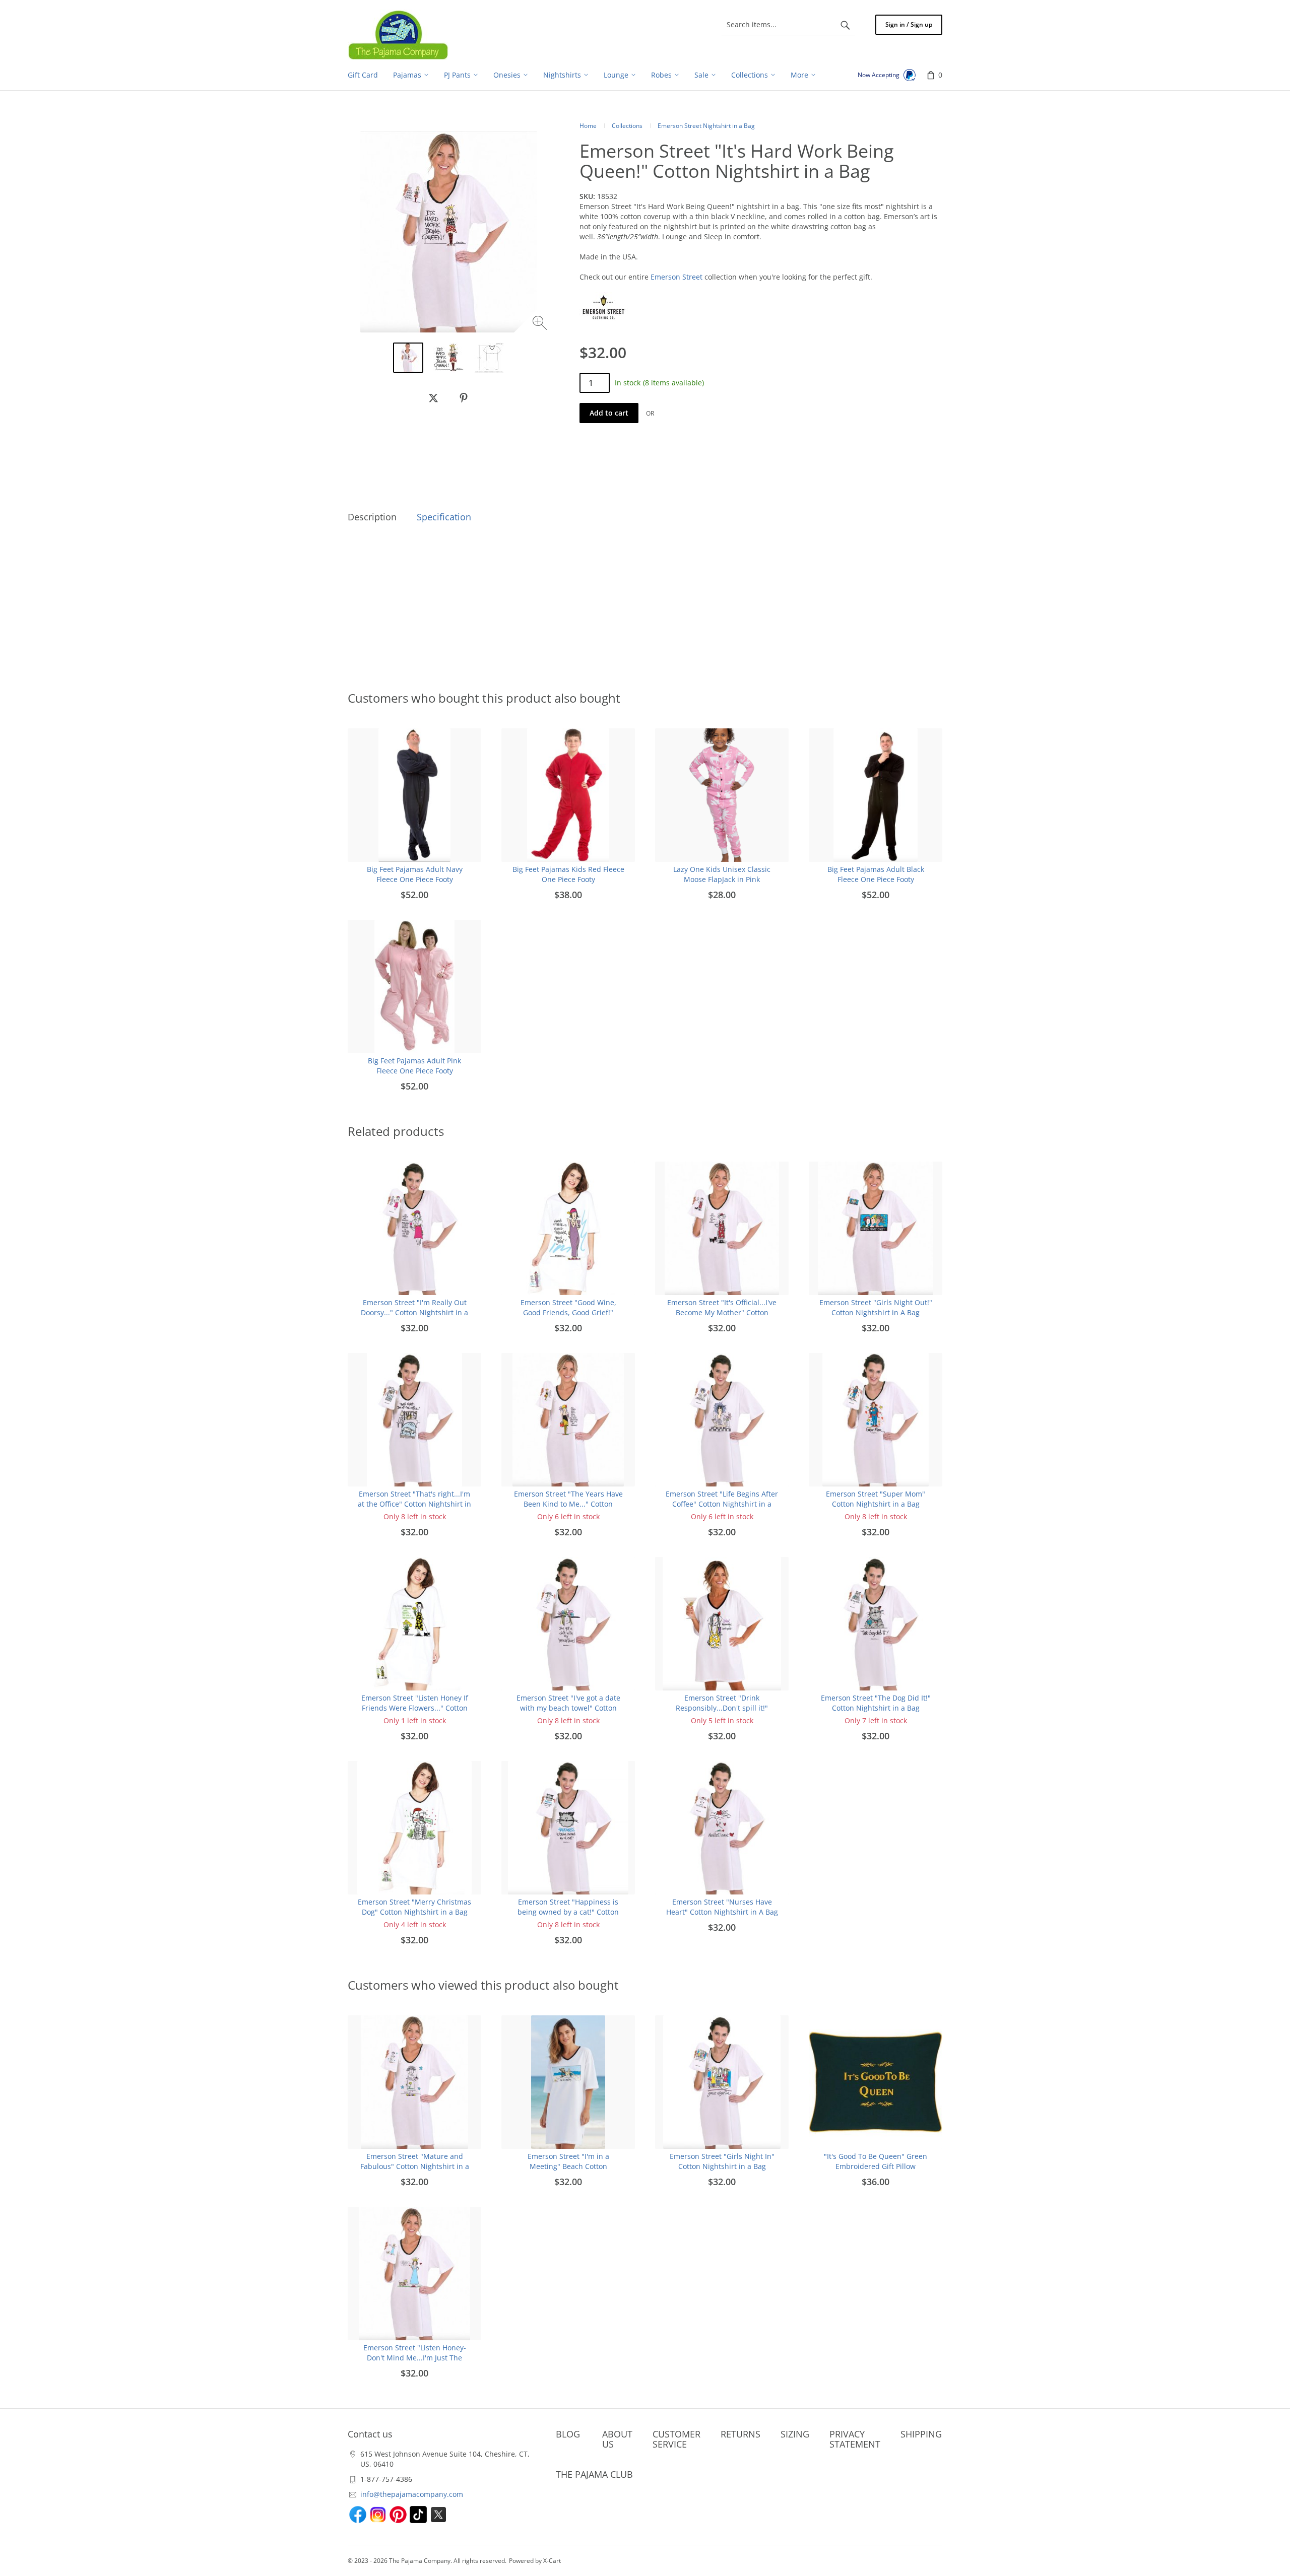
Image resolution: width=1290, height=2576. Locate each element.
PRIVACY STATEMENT (855, 2439)
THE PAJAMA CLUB (594, 2474)
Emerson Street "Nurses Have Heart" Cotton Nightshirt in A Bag (722, 1907)
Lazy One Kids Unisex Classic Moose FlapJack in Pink (722, 874)
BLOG (568, 2434)
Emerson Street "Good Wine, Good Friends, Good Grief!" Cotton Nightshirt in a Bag (568, 1312)
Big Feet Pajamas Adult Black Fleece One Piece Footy (876, 874)
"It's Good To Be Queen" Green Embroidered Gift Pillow (876, 2161)
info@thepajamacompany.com (412, 2494)
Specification (444, 517)
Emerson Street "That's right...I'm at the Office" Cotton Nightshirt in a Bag (414, 1504)
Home (588, 126)
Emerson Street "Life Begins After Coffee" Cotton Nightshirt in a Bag (722, 1504)
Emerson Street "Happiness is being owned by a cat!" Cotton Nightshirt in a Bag (568, 1912)
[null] (433, 398)
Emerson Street (676, 277)
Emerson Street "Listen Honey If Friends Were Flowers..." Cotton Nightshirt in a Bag (415, 1708)
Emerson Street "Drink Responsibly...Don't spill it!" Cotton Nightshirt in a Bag (722, 1708)
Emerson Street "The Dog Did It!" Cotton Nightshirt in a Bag (876, 1703)
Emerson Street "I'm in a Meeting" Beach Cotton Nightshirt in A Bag (568, 2166)
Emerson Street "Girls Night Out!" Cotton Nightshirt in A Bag (876, 1307)
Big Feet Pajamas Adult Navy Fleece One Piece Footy (415, 874)
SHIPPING (921, 2434)
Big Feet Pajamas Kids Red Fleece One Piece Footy (568, 874)
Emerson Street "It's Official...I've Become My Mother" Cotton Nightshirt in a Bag (722, 1312)
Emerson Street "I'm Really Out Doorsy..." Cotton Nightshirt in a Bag (414, 1312)
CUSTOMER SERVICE (676, 2439)
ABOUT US (617, 2439)
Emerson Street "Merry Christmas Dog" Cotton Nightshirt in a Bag (414, 1907)
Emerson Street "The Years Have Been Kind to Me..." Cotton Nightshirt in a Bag (568, 1504)
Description (372, 517)
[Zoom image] (541, 324)
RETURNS (740, 2434)
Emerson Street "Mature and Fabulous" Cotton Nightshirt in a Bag (415, 2166)
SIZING (795, 2434)
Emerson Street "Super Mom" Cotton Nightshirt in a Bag (876, 1499)
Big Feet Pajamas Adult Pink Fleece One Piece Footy (414, 1066)
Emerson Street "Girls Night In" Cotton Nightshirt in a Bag (722, 2161)
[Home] (398, 35)
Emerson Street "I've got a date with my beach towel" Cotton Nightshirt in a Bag (568, 1708)
